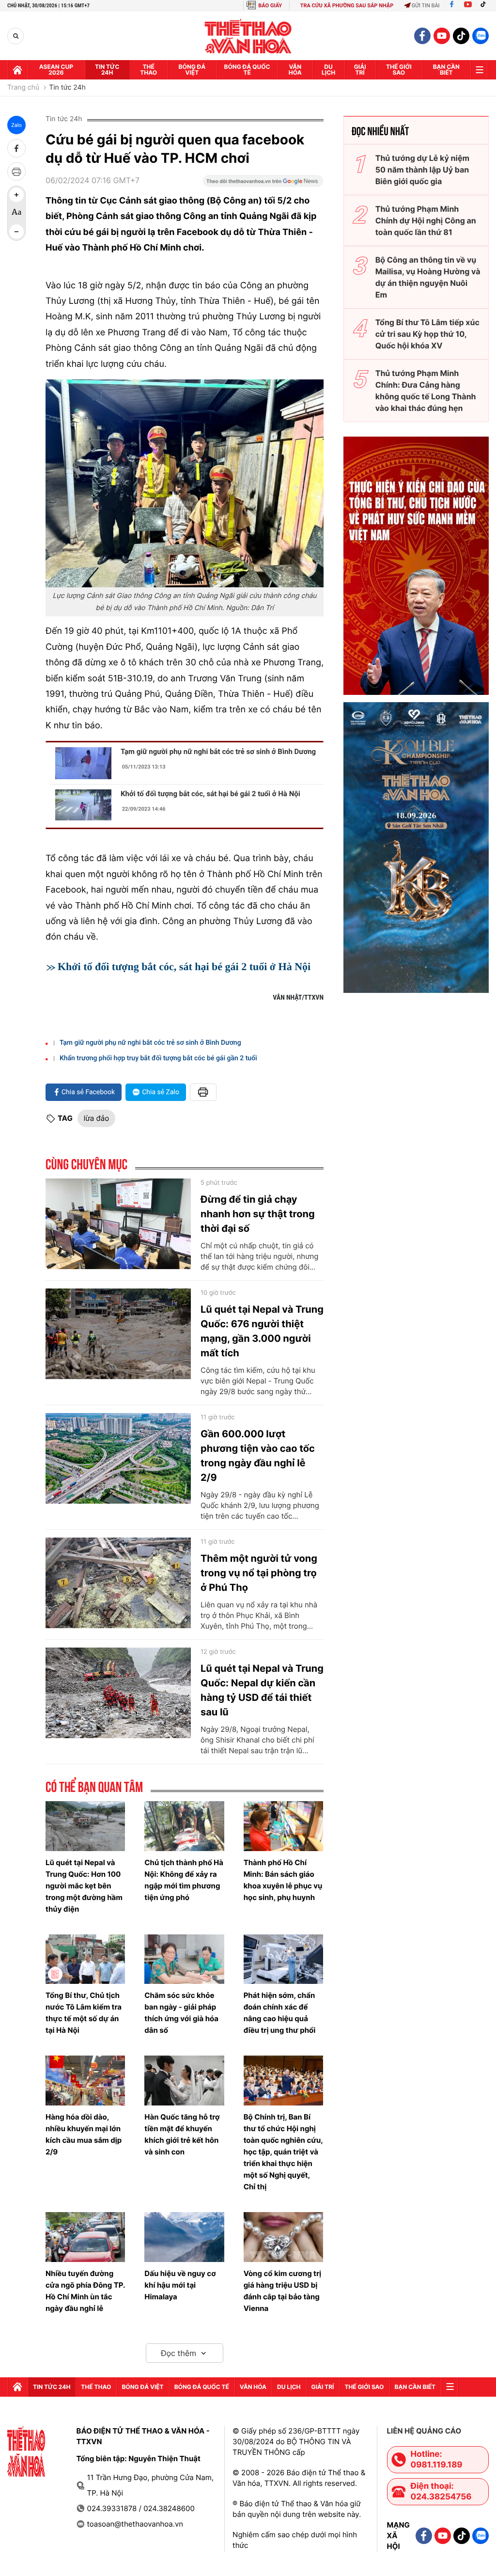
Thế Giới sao (399, 70)
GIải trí (360, 70)
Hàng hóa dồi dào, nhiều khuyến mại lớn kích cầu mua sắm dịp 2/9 (84, 2134)
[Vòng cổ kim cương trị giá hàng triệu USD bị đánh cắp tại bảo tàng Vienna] (283, 2237)
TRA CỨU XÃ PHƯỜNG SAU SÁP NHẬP (347, 6)
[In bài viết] (16, 172)
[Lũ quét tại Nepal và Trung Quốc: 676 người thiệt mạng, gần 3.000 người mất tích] (118, 1334)
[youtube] (442, 36)
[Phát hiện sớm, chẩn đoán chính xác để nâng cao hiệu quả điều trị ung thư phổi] (283, 1959)
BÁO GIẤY (270, 6)
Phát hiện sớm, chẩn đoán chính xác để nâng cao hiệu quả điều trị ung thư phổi (280, 2013)
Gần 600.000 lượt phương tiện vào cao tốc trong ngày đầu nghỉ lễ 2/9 (258, 1456)
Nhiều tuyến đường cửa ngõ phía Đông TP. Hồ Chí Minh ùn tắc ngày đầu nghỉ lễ (85, 2291)
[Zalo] (480, 36)
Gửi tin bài (426, 6)
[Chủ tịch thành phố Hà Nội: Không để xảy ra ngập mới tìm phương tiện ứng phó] (184, 1826)
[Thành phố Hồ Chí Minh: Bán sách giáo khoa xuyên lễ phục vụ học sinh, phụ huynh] (283, 1826)
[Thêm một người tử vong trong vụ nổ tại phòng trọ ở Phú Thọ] (118, 1583)
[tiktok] (461, 36)
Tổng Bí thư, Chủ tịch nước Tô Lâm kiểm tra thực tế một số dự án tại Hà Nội (84, 2013)
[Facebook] (452, 6)
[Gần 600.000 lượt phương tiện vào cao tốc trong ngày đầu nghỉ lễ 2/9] (118, 1459)
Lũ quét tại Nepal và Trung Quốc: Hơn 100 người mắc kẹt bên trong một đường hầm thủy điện (84, 1886)
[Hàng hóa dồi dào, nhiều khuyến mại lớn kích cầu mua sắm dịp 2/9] (85, 2081)
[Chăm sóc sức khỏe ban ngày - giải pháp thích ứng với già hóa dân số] (184, 1959)
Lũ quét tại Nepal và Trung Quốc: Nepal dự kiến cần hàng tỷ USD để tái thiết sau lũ (262, 1690)
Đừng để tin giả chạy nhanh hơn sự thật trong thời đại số (258, 1214)
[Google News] (263, 184)
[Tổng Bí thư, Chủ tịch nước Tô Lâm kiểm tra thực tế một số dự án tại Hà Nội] (85, 1959)
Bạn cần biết (446, 70)
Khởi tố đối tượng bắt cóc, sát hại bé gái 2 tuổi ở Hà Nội (210, 794)
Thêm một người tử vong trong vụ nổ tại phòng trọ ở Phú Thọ (259, 1573)
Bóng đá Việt (192, 70)
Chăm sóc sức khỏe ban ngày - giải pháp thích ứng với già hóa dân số (181, 2013)
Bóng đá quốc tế (247, 70)
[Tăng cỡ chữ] (16, 195)
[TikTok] (485, 6)
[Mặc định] (16, 213)
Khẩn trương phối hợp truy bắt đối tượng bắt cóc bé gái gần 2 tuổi (158, 1058)
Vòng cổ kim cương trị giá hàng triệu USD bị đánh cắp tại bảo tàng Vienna (283, 2291)
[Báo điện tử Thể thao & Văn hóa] (248, 36)
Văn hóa (295, 70)
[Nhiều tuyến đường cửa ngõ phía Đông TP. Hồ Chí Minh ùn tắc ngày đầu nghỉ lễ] (85, 2237)
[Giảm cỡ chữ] (16, 232)
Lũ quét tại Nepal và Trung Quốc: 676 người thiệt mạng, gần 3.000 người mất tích (262, 1331)
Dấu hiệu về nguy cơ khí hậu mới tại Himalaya (180, 2285)
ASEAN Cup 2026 (56, 70)
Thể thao (148, 70)
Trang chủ (23, 88)
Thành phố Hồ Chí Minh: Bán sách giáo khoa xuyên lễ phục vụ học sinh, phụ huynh (283, 1880)
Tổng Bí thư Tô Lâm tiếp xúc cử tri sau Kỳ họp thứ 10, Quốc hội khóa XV (427, 334)
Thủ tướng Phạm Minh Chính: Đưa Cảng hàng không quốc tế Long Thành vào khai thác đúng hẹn (426, 391)
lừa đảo (96, 1118)
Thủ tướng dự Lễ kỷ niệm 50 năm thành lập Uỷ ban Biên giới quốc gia (422, 170)
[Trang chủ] (17, 70)
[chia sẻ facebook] (16, 148)
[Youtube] (468, 6)
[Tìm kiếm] (16, 36)
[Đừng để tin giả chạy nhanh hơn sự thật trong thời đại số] (118, 1224)
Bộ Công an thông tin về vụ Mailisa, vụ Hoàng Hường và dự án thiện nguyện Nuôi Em (428, 277)
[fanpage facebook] (422, 36)
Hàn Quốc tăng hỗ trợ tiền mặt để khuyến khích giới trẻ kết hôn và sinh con (182, 2134)
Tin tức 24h (107, 70)
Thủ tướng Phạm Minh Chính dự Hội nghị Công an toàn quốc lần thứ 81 (426, 220)
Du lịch (328, 70)
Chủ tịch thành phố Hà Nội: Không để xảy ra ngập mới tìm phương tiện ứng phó (184, 1880)
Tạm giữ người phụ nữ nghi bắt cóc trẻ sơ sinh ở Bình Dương (218, 752)
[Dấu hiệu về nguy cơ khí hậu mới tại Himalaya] (184, 2237)
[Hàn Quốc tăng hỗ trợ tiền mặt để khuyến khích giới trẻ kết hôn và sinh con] (184, 2081)
